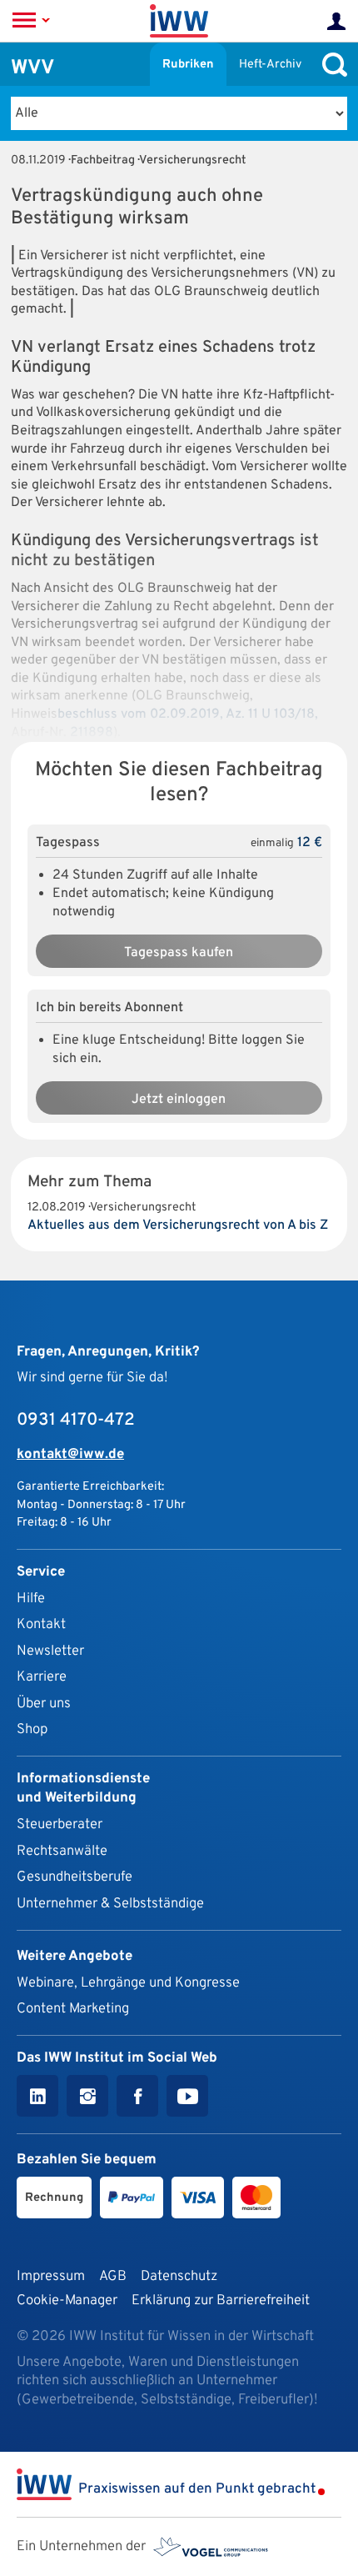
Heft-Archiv (270, 65)
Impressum (51, 2276)
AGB (113, 2276)
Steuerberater (60, 1824)
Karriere (42, 1677)
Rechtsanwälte (62, 1851)
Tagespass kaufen (179, 953)
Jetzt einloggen (179, 1100)
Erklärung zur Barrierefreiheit (221, 2300)
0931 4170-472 (76, 1421)
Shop (32, 1729)
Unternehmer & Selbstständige (110, 1904)
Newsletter (50, 1651)
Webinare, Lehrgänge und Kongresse (128, 1983)
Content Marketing (73, 2009)
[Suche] (331, 65)
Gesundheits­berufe (75, 1877)
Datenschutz (179, 2276)
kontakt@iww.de (70, 1454)
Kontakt (41, 1624)
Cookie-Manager (67, 2300)
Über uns (44, 1704)
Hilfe (31, 1599)
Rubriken (188, 65)
